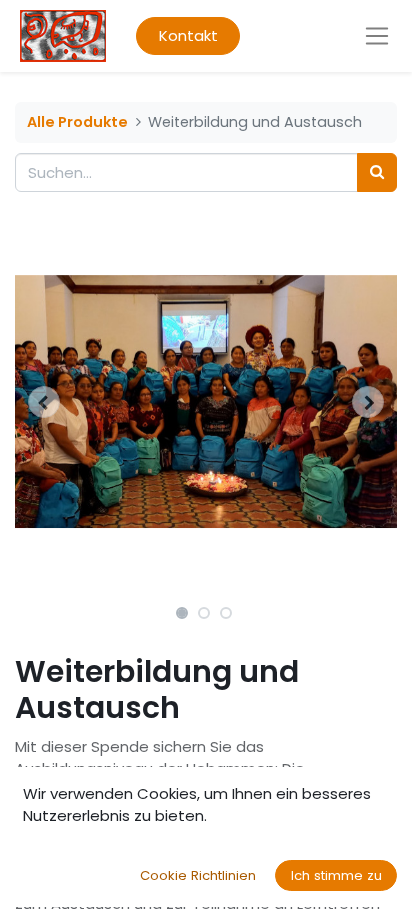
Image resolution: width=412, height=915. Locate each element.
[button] (43, 402)
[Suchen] (377, 172)
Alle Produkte (77, 122)
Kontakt (188, 35)
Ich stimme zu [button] (336, 875)
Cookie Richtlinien (198, 875)
